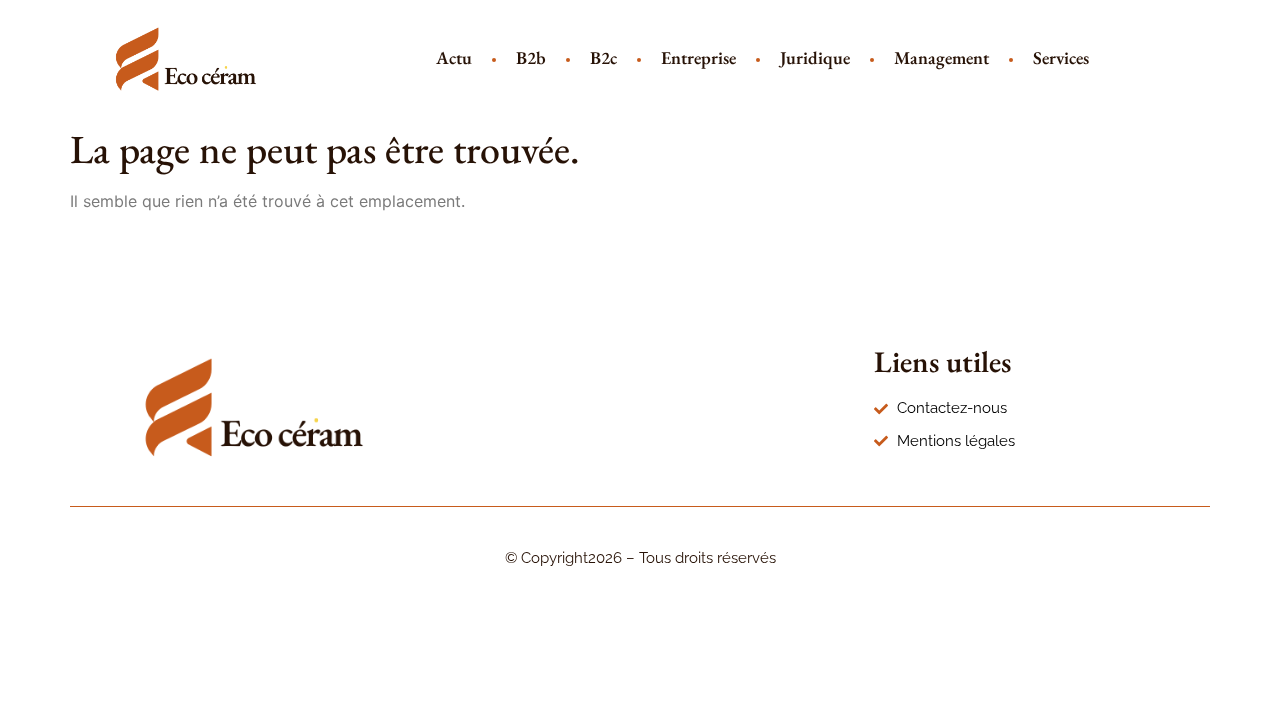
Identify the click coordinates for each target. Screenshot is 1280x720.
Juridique (815, 57)
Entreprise (698, 57)
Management (941, 57)
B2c (603, 57)
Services (1061, 57)
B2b (531, 57)
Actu (454, 57)
